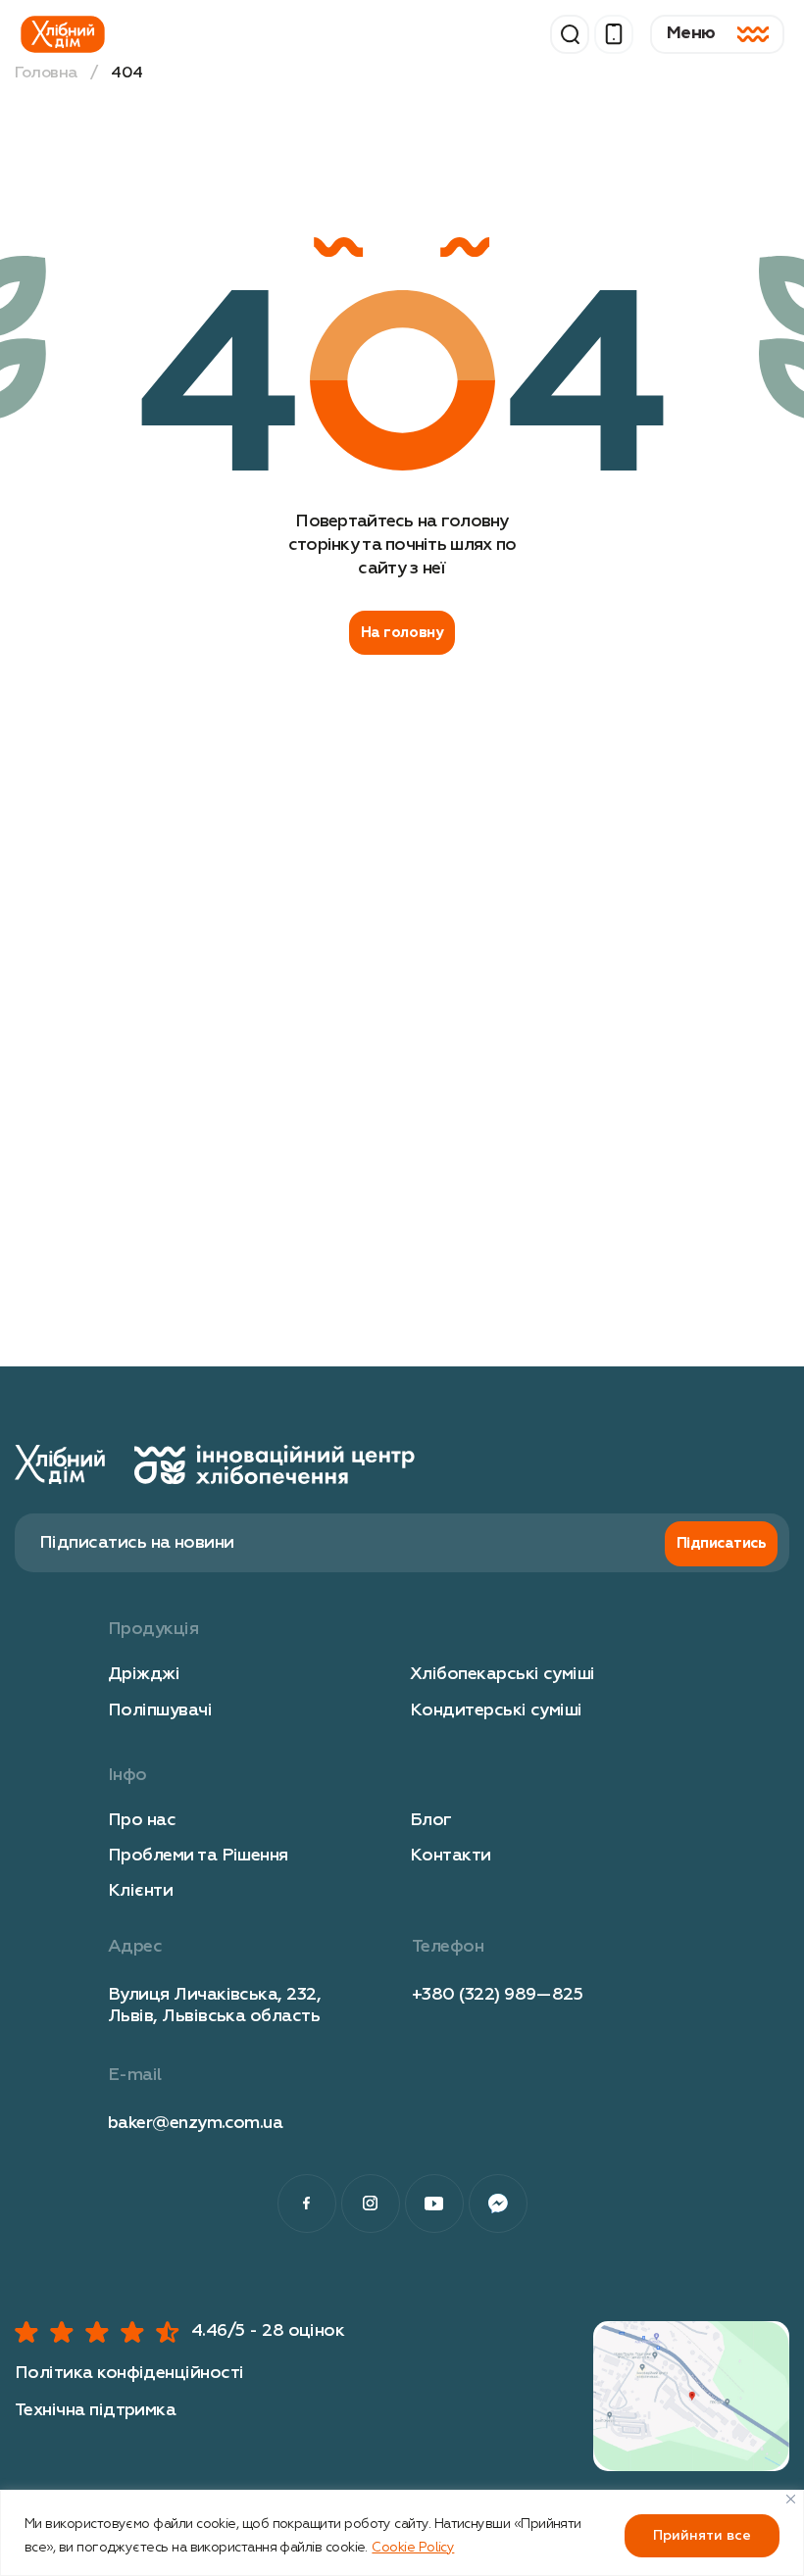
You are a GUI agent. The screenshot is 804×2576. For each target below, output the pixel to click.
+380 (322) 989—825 (497, 1995)
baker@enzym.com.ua (195, 2123)
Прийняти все (702, 2536)
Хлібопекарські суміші (502, 1674)
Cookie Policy (413, 2548)
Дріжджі (144, 1674)
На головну (402, 633)
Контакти (451, 1856)
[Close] (791, 2499)
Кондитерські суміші (496, 1710)
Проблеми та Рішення (198, 1856)
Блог (431, 1820)
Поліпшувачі (160, 1710)
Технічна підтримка (95, 2410)
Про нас (142, 1820)
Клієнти (140, 1891)
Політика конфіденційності (129, 2373)
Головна (46, 74)
